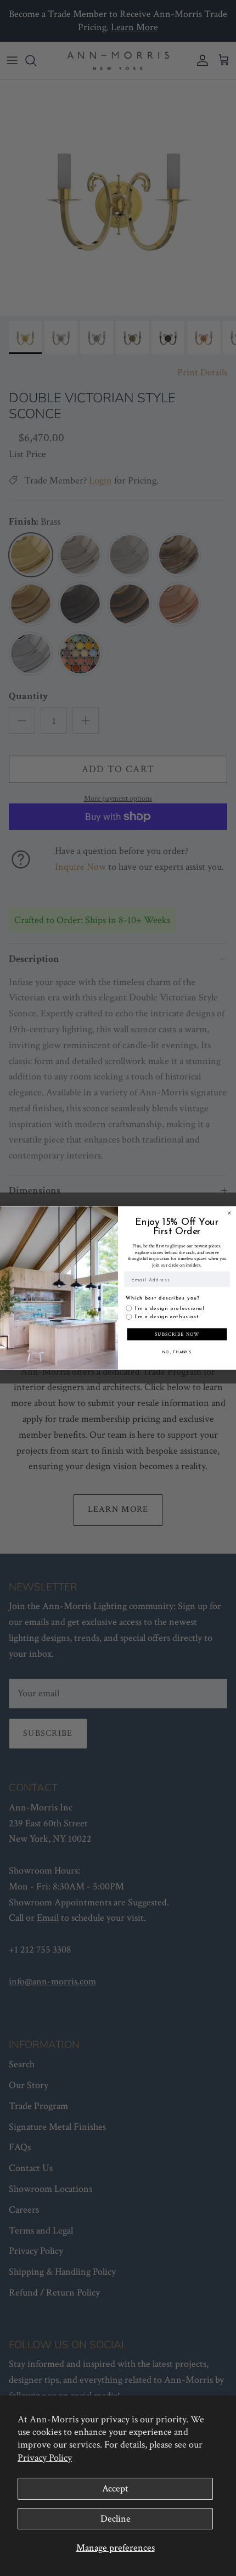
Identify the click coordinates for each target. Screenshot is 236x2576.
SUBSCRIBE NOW (177, 1334)
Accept (115, 2488)
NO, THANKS (177, 1352)
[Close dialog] (229, 1213)
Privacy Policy (45, 2458)
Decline (116, 2519)
